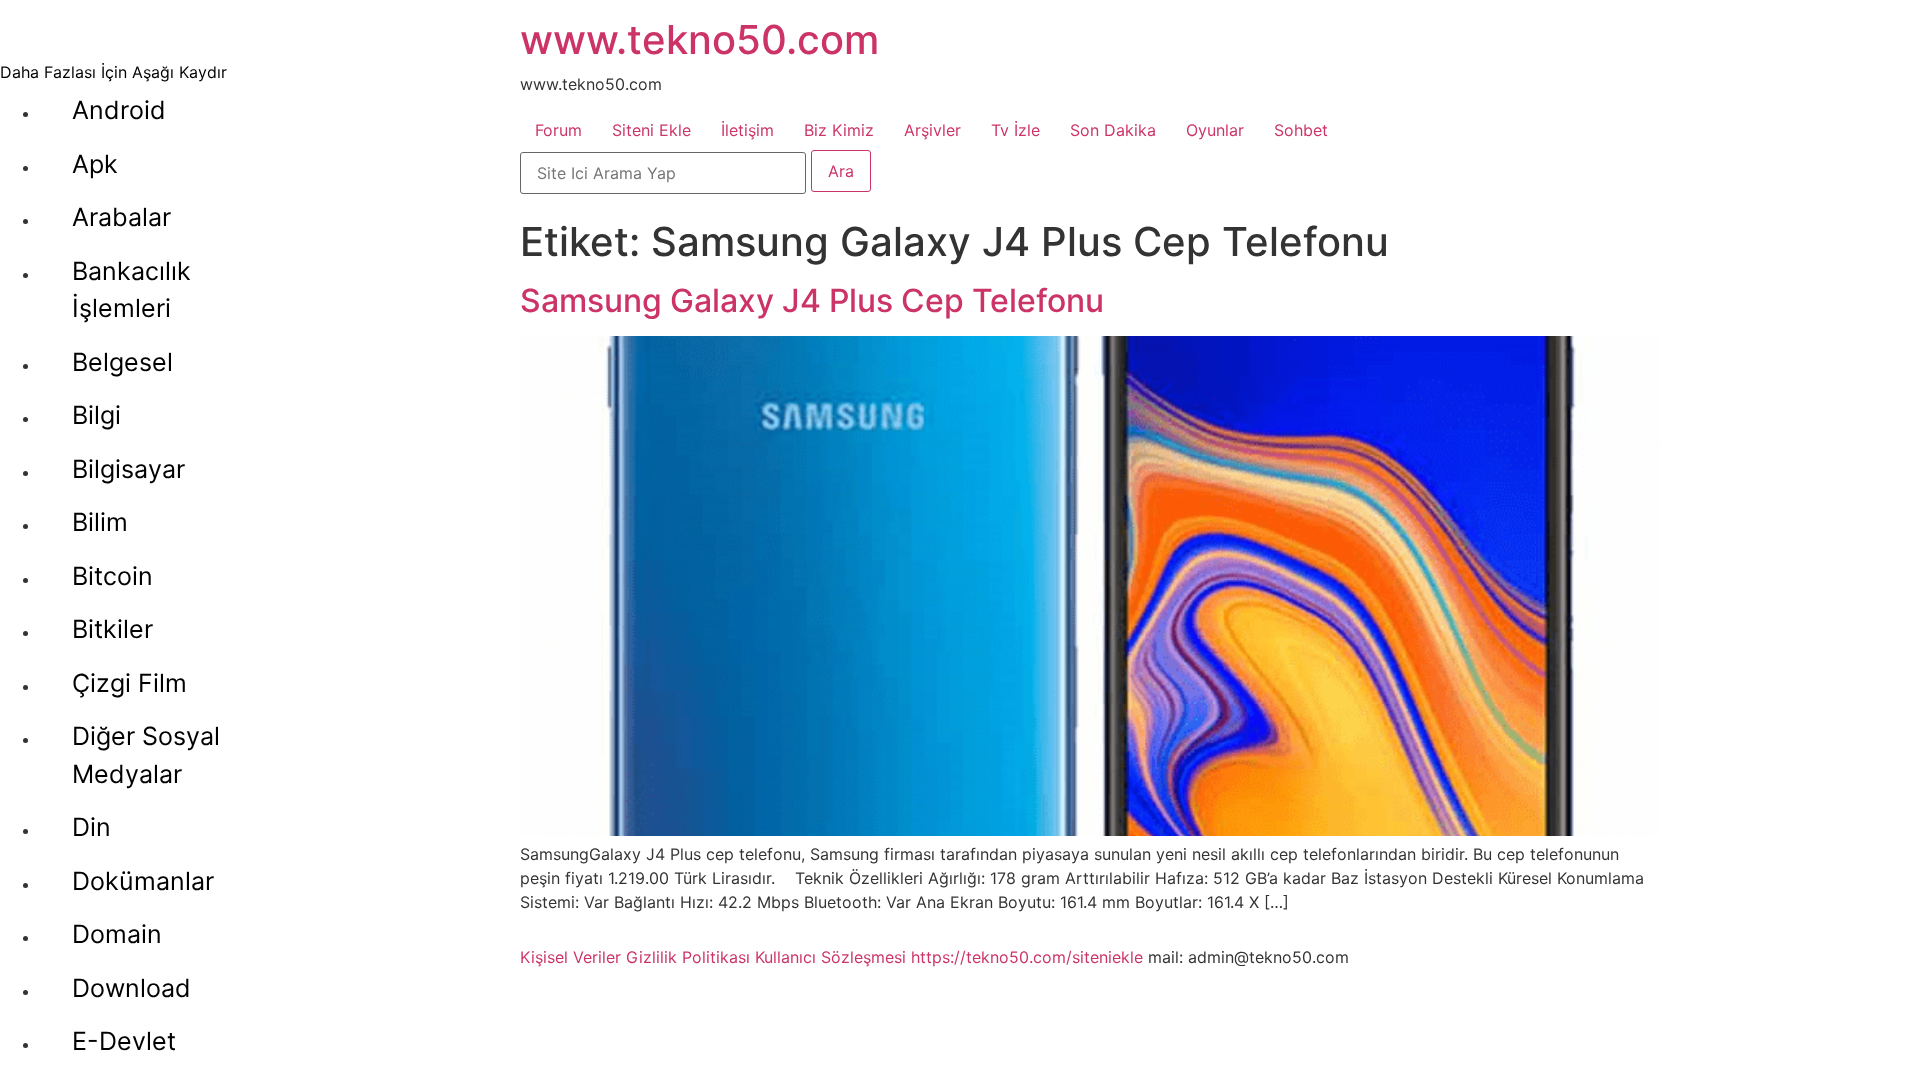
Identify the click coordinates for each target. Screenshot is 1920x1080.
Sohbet (1301, 130)
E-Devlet (124, 1041)
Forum (558, 130)
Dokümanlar (143, 881)
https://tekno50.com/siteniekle (1027, 957)
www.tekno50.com (699, 39)
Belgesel (122, 362)
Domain (117, 934)
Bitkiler (112, 629)
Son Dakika (1113, 130)
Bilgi (96, 415)
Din (91, 827)
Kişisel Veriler (570, 957)
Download (131, 988)
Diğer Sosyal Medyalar (146, 755)
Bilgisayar (128, 469)
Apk (95, 164)
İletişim (747, 130)
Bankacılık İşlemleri (131, 290)
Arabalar (121, 217)
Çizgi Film (129, 683)
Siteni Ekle (651, 130)
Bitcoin (112, 576)
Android (119, 110)
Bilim (100, 522)
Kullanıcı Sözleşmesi (830, 957)
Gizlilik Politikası (688, 957)
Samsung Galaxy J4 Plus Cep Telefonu (812, 300)
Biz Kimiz (839, 130)
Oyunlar (1215, 130)
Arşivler (932, 130)
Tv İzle (1015, 130)
